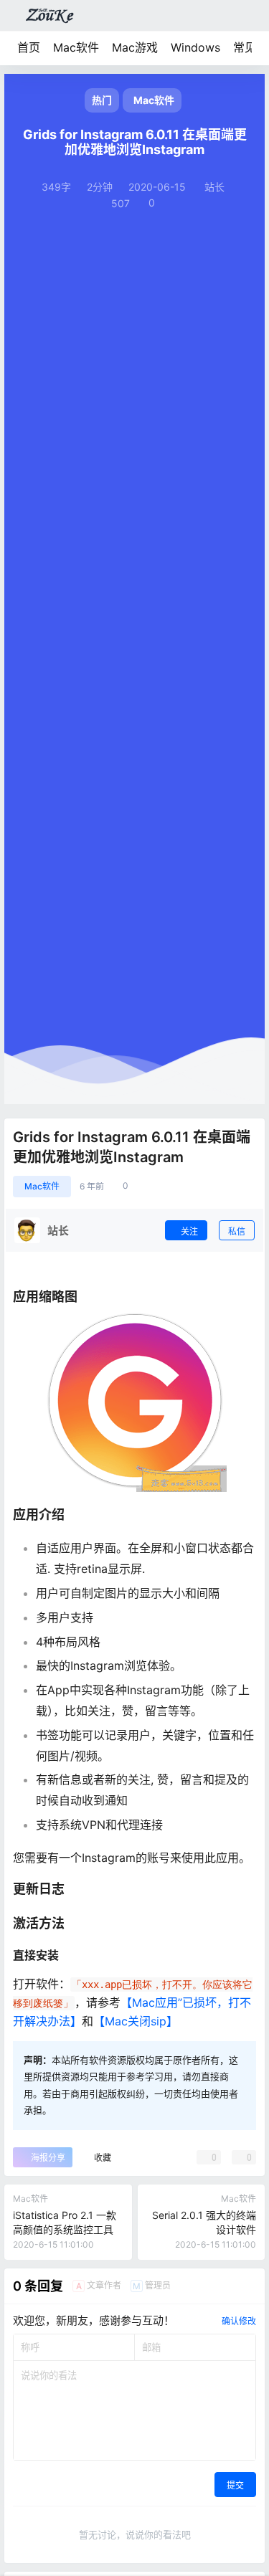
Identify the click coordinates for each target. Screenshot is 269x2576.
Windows (195, 47)
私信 (237, 1231)
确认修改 (239, 2321)
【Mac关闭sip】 (136, 2021)
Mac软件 (76, 47)
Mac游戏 (135, 47)
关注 (189, 1231)
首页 (29, 47)
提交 (235, 2485)
